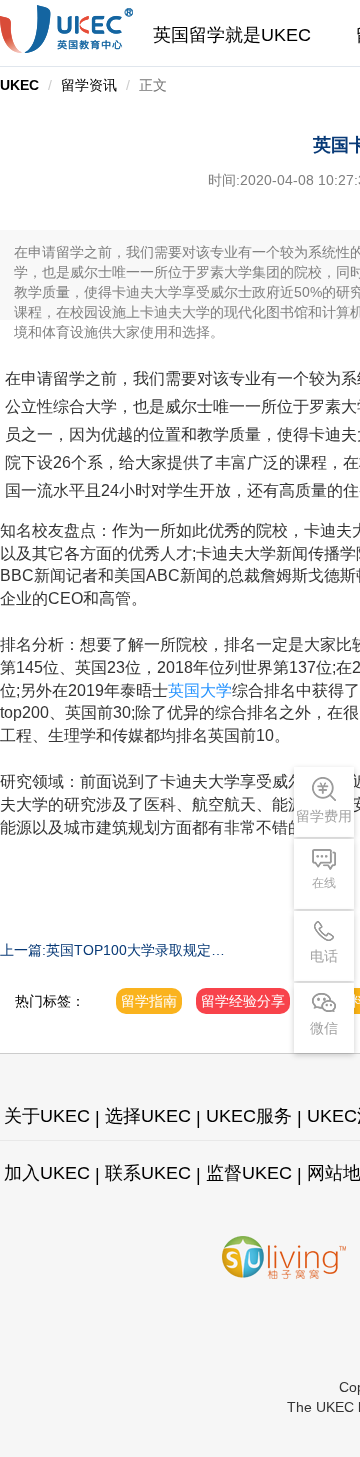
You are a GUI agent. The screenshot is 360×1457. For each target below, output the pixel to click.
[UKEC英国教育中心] (66, 29)
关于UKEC (47, 1116)
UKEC (19, 85)
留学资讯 (89, 85)
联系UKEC (148, 1173)
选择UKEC (148, 1116)
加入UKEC (47, 1173)
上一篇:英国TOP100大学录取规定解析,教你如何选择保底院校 (112, 951)
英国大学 (200, 690)
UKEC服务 (249, 1116)
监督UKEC (249, 1173)
